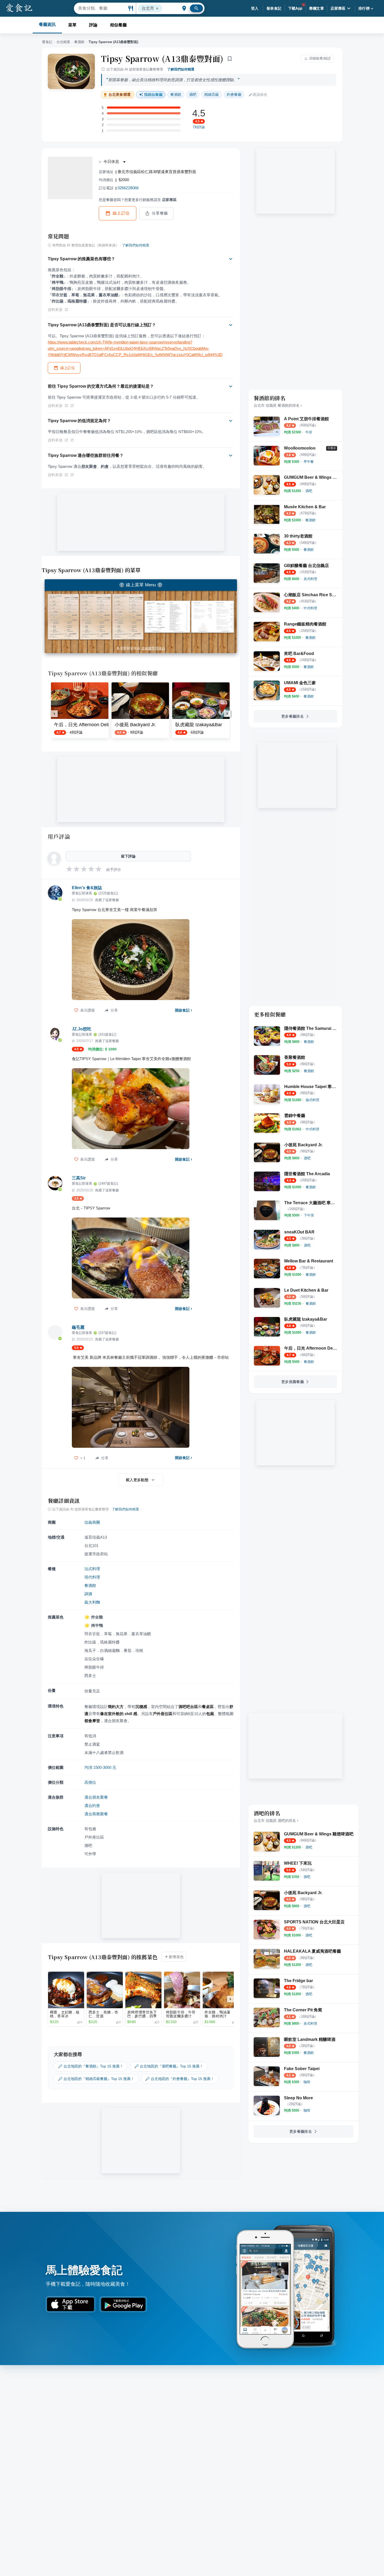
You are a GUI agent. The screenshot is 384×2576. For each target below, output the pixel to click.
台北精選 (63, 42)
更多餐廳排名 (293, 716)
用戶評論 (59, 836)
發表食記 (274, 8)
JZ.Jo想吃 (82, 1029)
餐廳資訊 (47, 24)
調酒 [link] (88, 1594)
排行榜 (364, 8)
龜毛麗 (78, 1327)
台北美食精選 (120, 95)
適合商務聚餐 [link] (96, 1814)
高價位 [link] (90, 1782)
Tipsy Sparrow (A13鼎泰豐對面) (162, 58)
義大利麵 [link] (92, 1602)
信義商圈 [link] (92, 1522)
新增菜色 (176, 1957)
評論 (93, 25)
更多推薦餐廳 (293, 1382)
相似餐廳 (118, 25)
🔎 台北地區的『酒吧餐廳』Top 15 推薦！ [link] (169, 2066)
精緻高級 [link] (212, 94)
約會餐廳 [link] (234, 94)
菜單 (72, 25)
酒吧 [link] (193, 94)
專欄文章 (317, 8)
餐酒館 (79, 42)
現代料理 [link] (92, 1577)
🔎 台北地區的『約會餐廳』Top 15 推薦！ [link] (180, 2079)
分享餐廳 (160, 213)
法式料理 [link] (92, 1569)
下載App (295, 8)
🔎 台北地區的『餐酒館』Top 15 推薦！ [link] (91, 2066)
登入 (255, 8)
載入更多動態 (137, 1480)
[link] (309, 432)
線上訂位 (121, 213)
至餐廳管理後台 (153, 648)
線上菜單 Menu (141, 585)
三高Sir (79, 1178)
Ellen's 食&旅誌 (87, 888)
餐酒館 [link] (176, 94)
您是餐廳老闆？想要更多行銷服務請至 (138, 200)
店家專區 (338, 8)
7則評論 (199, 127)
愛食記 (47, 42)
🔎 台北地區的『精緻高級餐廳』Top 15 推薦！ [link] (96, 2079)
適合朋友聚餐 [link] (96, 1797)
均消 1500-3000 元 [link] (100, 1767)
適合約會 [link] (92, 1806)
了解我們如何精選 (181, 69)
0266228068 (128, 188)
